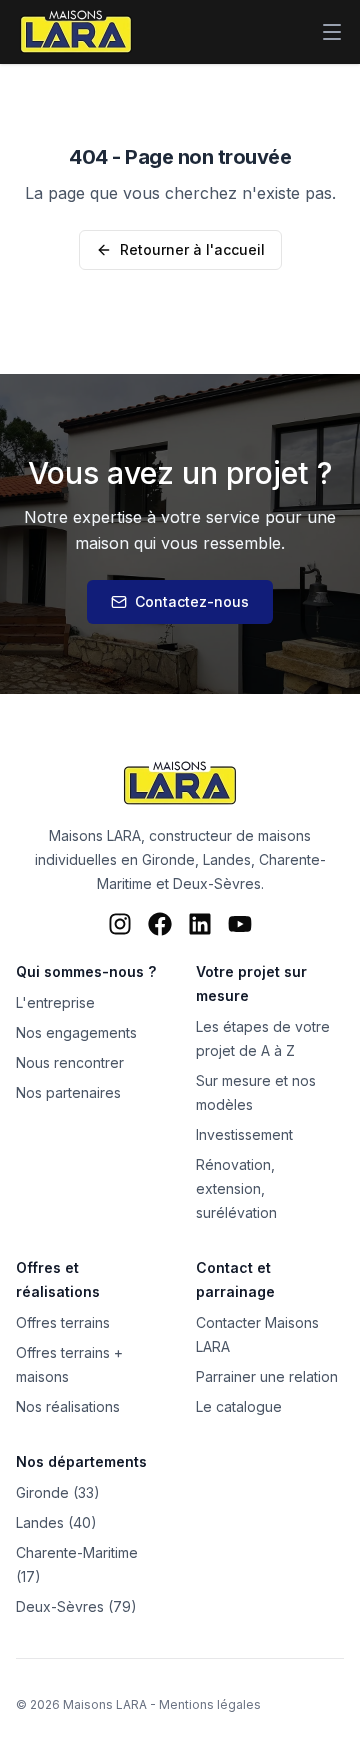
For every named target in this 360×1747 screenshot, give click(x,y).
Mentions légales (210, 1704)
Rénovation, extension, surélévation (236, 1188)
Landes (227, 859)
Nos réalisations (68, 1406)
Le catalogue (239, 1406)
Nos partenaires (68, 1092)
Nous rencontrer (70, 1062)
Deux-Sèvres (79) (76, 1606)
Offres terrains (63, 1322)
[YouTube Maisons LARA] (240, 924)
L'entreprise (55, 1002)
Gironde (168, 859)
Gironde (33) (58, 1492)
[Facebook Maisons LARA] (160, 924)
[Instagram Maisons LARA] (120, 924)
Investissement (244, 1134)
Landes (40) (56, 1522)
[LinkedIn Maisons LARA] (200, 924)
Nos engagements (76, 1032)
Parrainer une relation (267, 1376)
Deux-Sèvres (217, 883)
